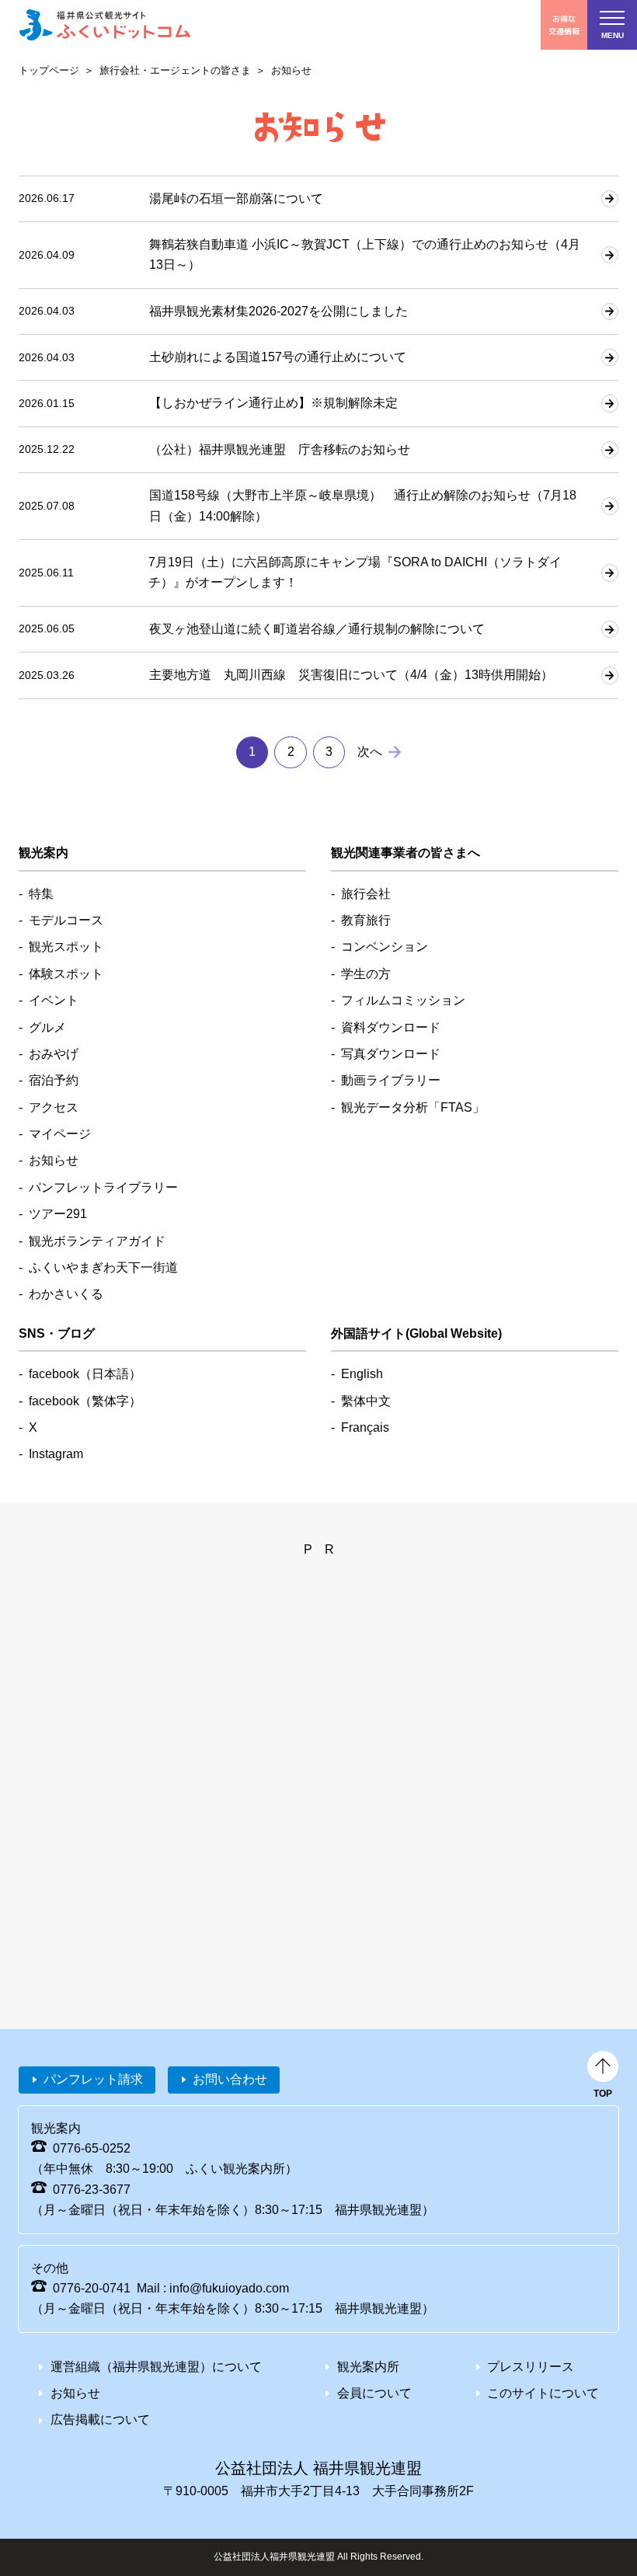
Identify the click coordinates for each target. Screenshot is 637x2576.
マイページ (60, 1134)
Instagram (56, 1454)
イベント (54, 1000)
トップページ (49, 70)
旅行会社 (366, 894)
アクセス (54, 1107)
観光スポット (66, 947)
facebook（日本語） (85, 1374)
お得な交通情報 (564, 24)
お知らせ (54, 1160)
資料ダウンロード (391, 1027)
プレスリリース (531, 2367)
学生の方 (366, 974)
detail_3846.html (318, 357)
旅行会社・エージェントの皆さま (175, 70)
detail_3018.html (318, 675)
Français (365, 1427)
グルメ (47, 1027)
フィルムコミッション (403, 1000)
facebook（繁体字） (85, 1401)
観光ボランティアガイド (97, 1241)
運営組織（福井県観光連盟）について (156, 2367)
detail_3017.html (318, 573)
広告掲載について (100, 2419)
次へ (370, 752)
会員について (374, 2393)
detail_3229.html (318, 629)
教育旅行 (366, 920)
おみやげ (54, 1054)
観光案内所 (368, 2367)
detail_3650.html (318, 403)
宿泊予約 (54, 1080)
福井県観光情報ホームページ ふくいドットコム (105, 25)
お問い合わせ (230, 2079)
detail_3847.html (318, 312)
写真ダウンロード (391, 1054)
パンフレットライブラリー (103, 1187)
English (362, 1374)
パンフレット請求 (93, 2079)
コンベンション (385, 947)
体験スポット (66, 974)
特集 (41, 894)
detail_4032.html (318, 199)
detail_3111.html (318, 506)
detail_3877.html (318, 255)
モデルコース (66, 920)
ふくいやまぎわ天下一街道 (103, 1267)
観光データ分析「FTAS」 (413, 1107)
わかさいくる (66, 1294)
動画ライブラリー (391, 1080)
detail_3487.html (318, 450)
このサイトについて (543, 2393)
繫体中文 (366, 1401)
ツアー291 (58, 1214)
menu (613, 35)
